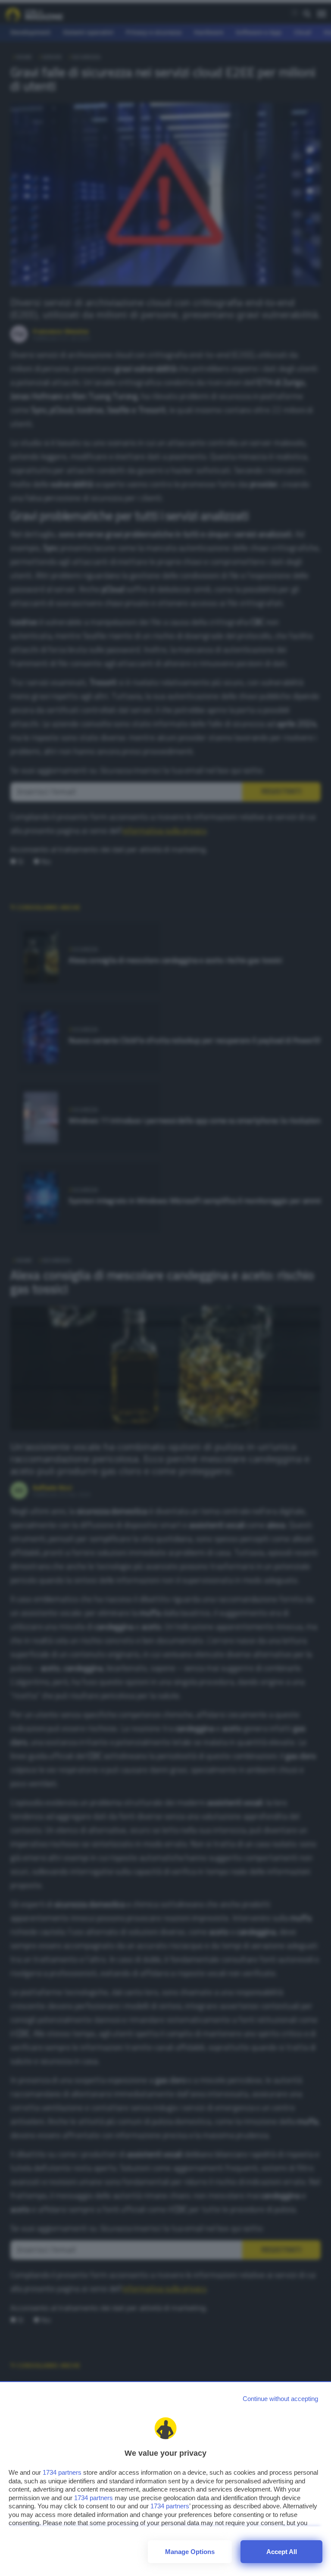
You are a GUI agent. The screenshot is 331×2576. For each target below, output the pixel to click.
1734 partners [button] (62, 2472)
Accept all (282, 2552)
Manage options (190, 2552)
